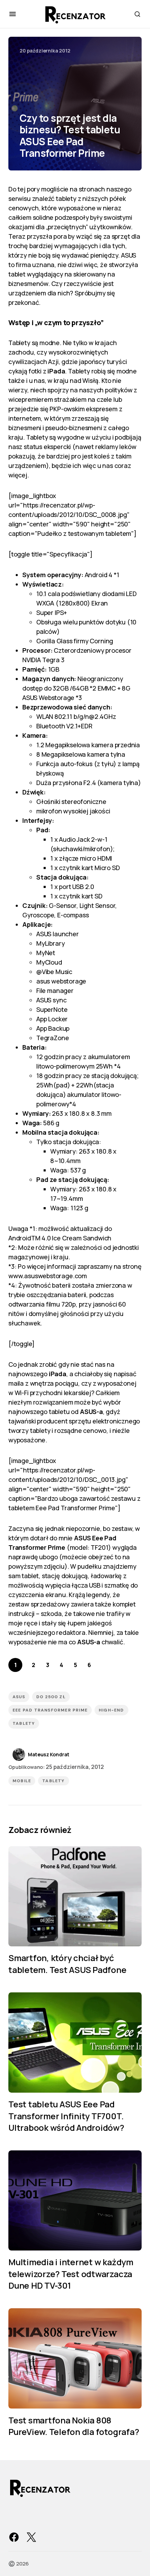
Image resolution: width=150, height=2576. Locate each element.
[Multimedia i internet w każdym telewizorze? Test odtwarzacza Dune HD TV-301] (75, 2201)
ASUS (19, 1697)
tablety (24, 1723)
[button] (13, 14)
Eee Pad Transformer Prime (50, 1710)
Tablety (53, 1781)
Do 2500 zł (51, 1697)
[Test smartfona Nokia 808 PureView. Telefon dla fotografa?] (75, 2358)
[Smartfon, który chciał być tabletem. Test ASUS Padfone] (75, 1896)
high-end (111, 1710)
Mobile (22, 1781)
